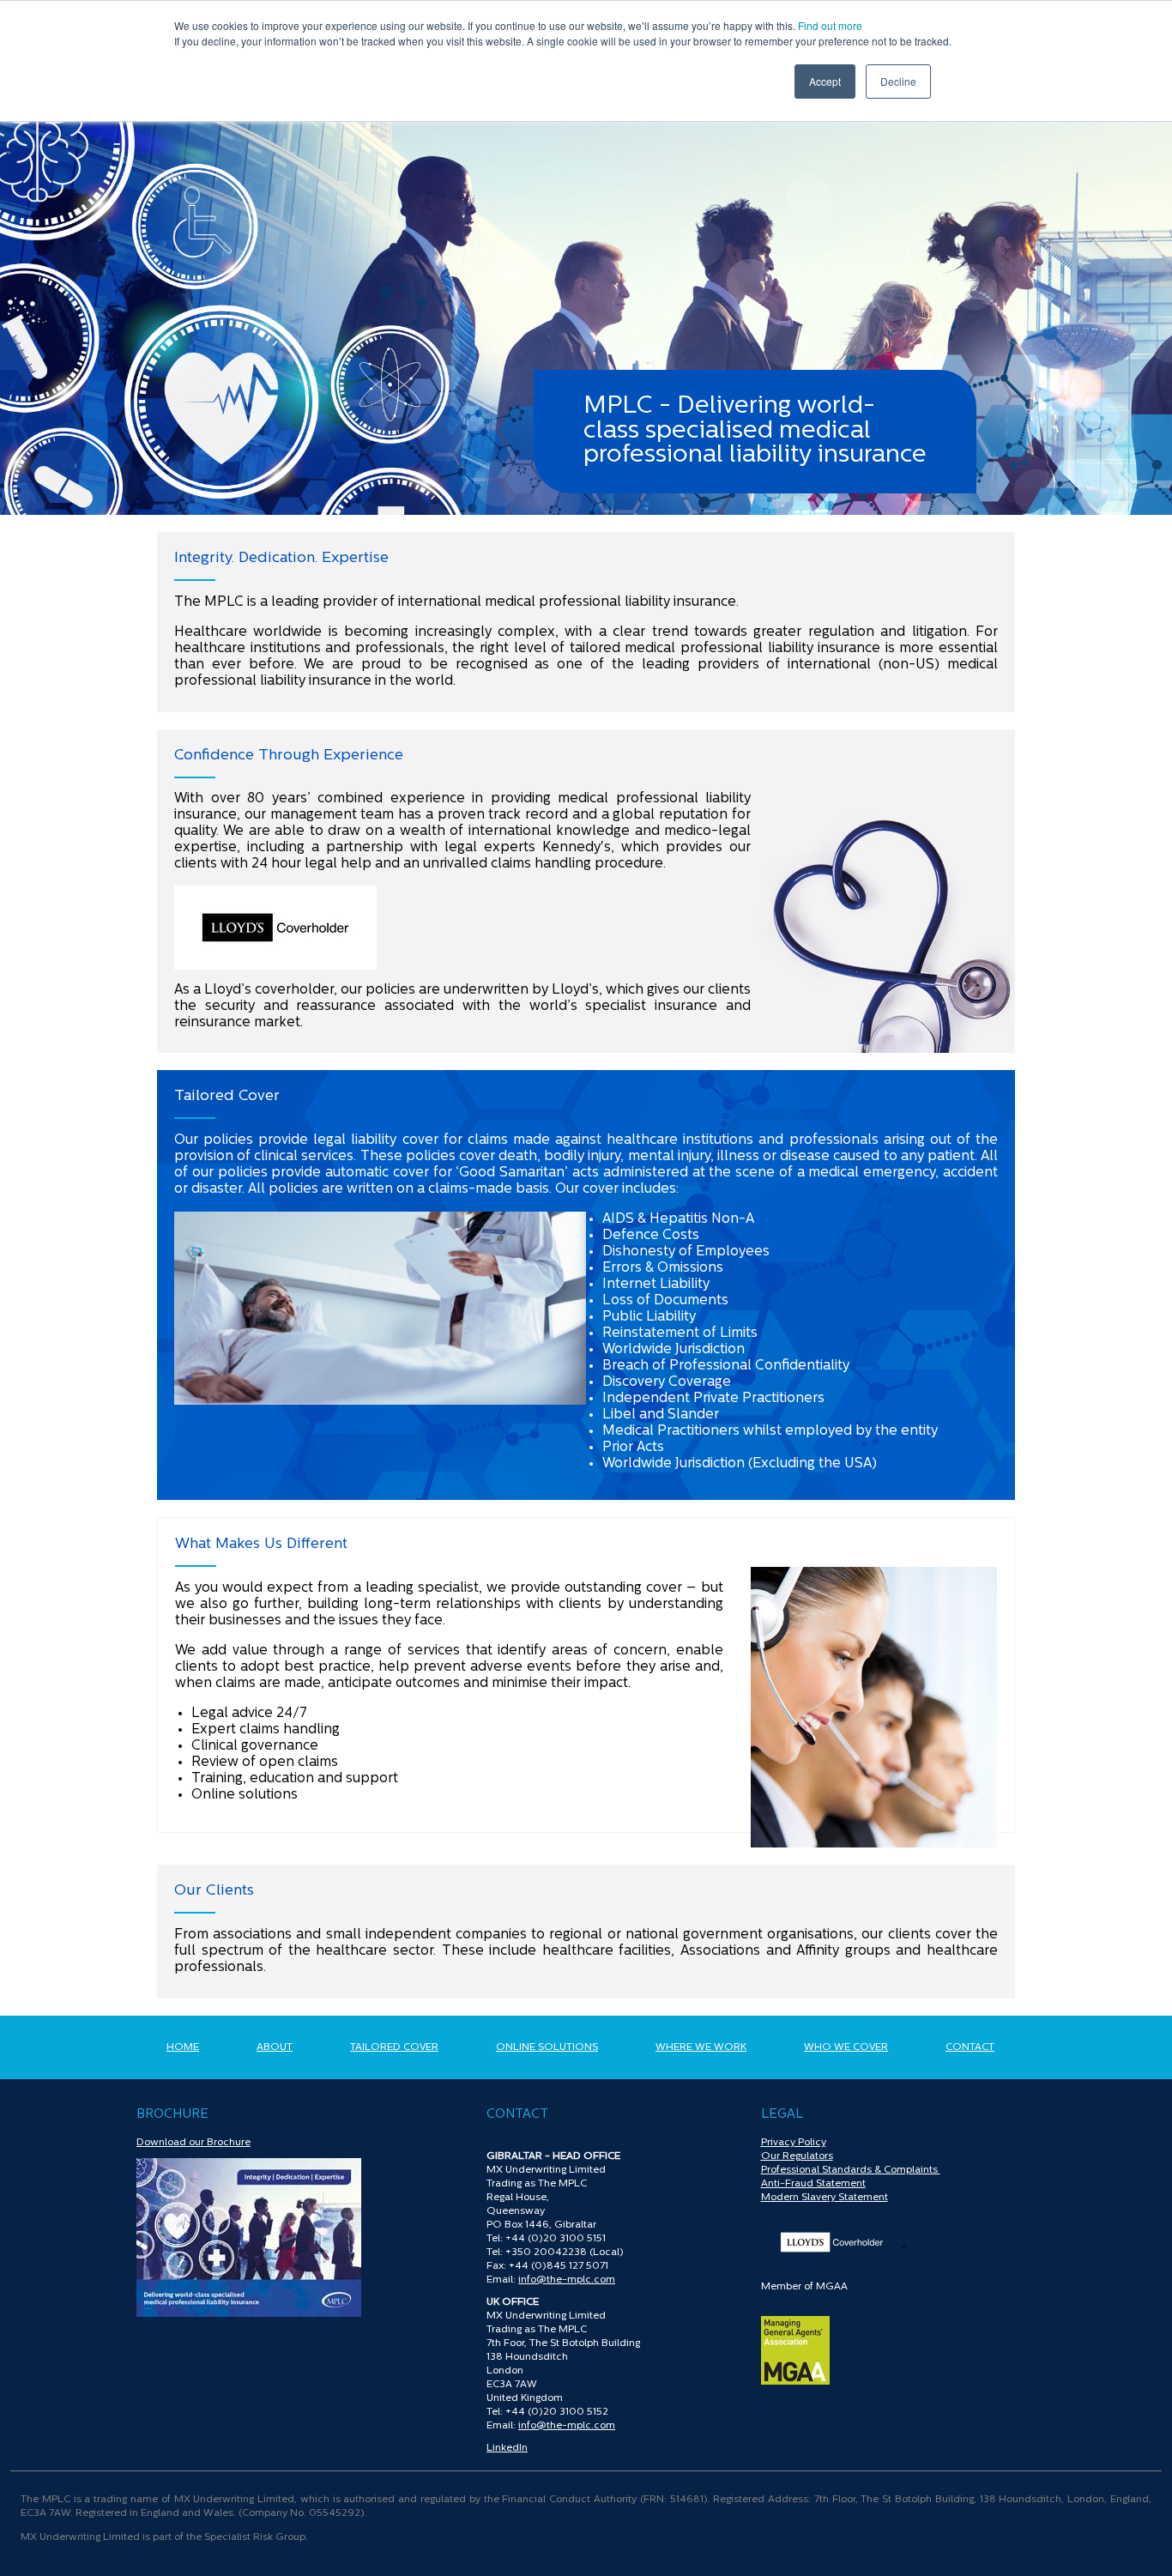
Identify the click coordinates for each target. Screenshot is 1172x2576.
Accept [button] (825, 81)
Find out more (830, 25)
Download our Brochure (193, 2143)
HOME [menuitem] (183, 2047)
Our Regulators (797, 2156)
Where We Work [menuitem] (701, 2047)
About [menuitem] (275, 2047)
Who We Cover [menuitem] (846, 2047)
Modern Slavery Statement (825, 2198)
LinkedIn (507, 2448)
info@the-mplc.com (567, 2280)
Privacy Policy (794, 2143)
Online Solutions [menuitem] (547, 2047)
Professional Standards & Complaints (851, 2170)
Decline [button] (898, 81)
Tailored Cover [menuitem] (394, 2047)
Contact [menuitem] (970, 2047)
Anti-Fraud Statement (813, 2184)
